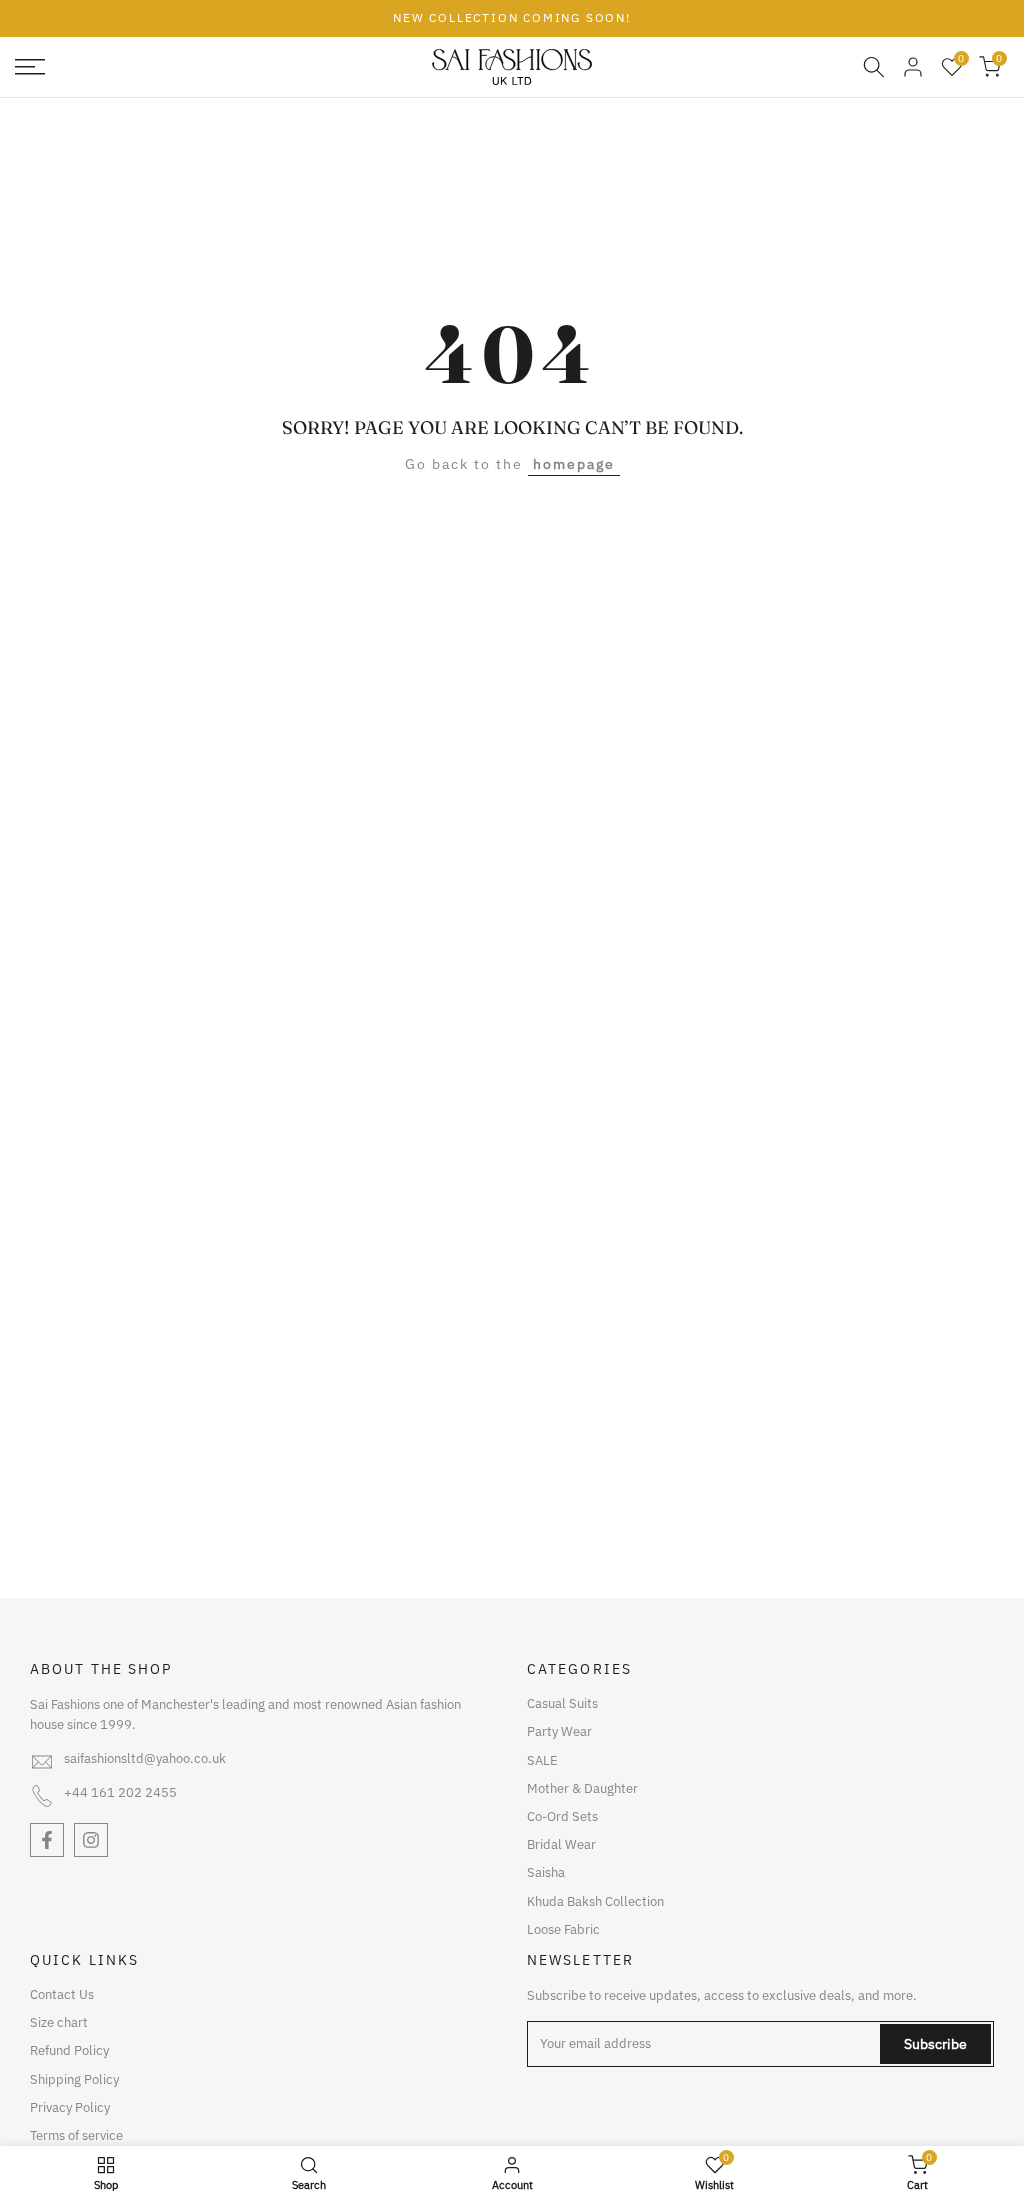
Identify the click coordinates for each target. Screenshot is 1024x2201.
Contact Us (62, 1994)
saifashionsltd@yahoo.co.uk (145, 1758)
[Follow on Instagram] (91, 1840)
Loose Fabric (563, 1929)
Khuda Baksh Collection (595, 1901)
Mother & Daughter (582, 1788)
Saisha (546, 1872)
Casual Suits (562, 1703)
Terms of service (76, 2135)
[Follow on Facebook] (47, 1840)
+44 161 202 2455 (120, 1792)
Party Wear (559, 1731)
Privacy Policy (70, 2107)
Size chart (59, 2022)
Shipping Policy (74, 2079)
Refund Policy (69, 2050)
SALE (542, 1760)
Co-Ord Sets (562, 1816)
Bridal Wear (561, 1844)
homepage (574, 464)
